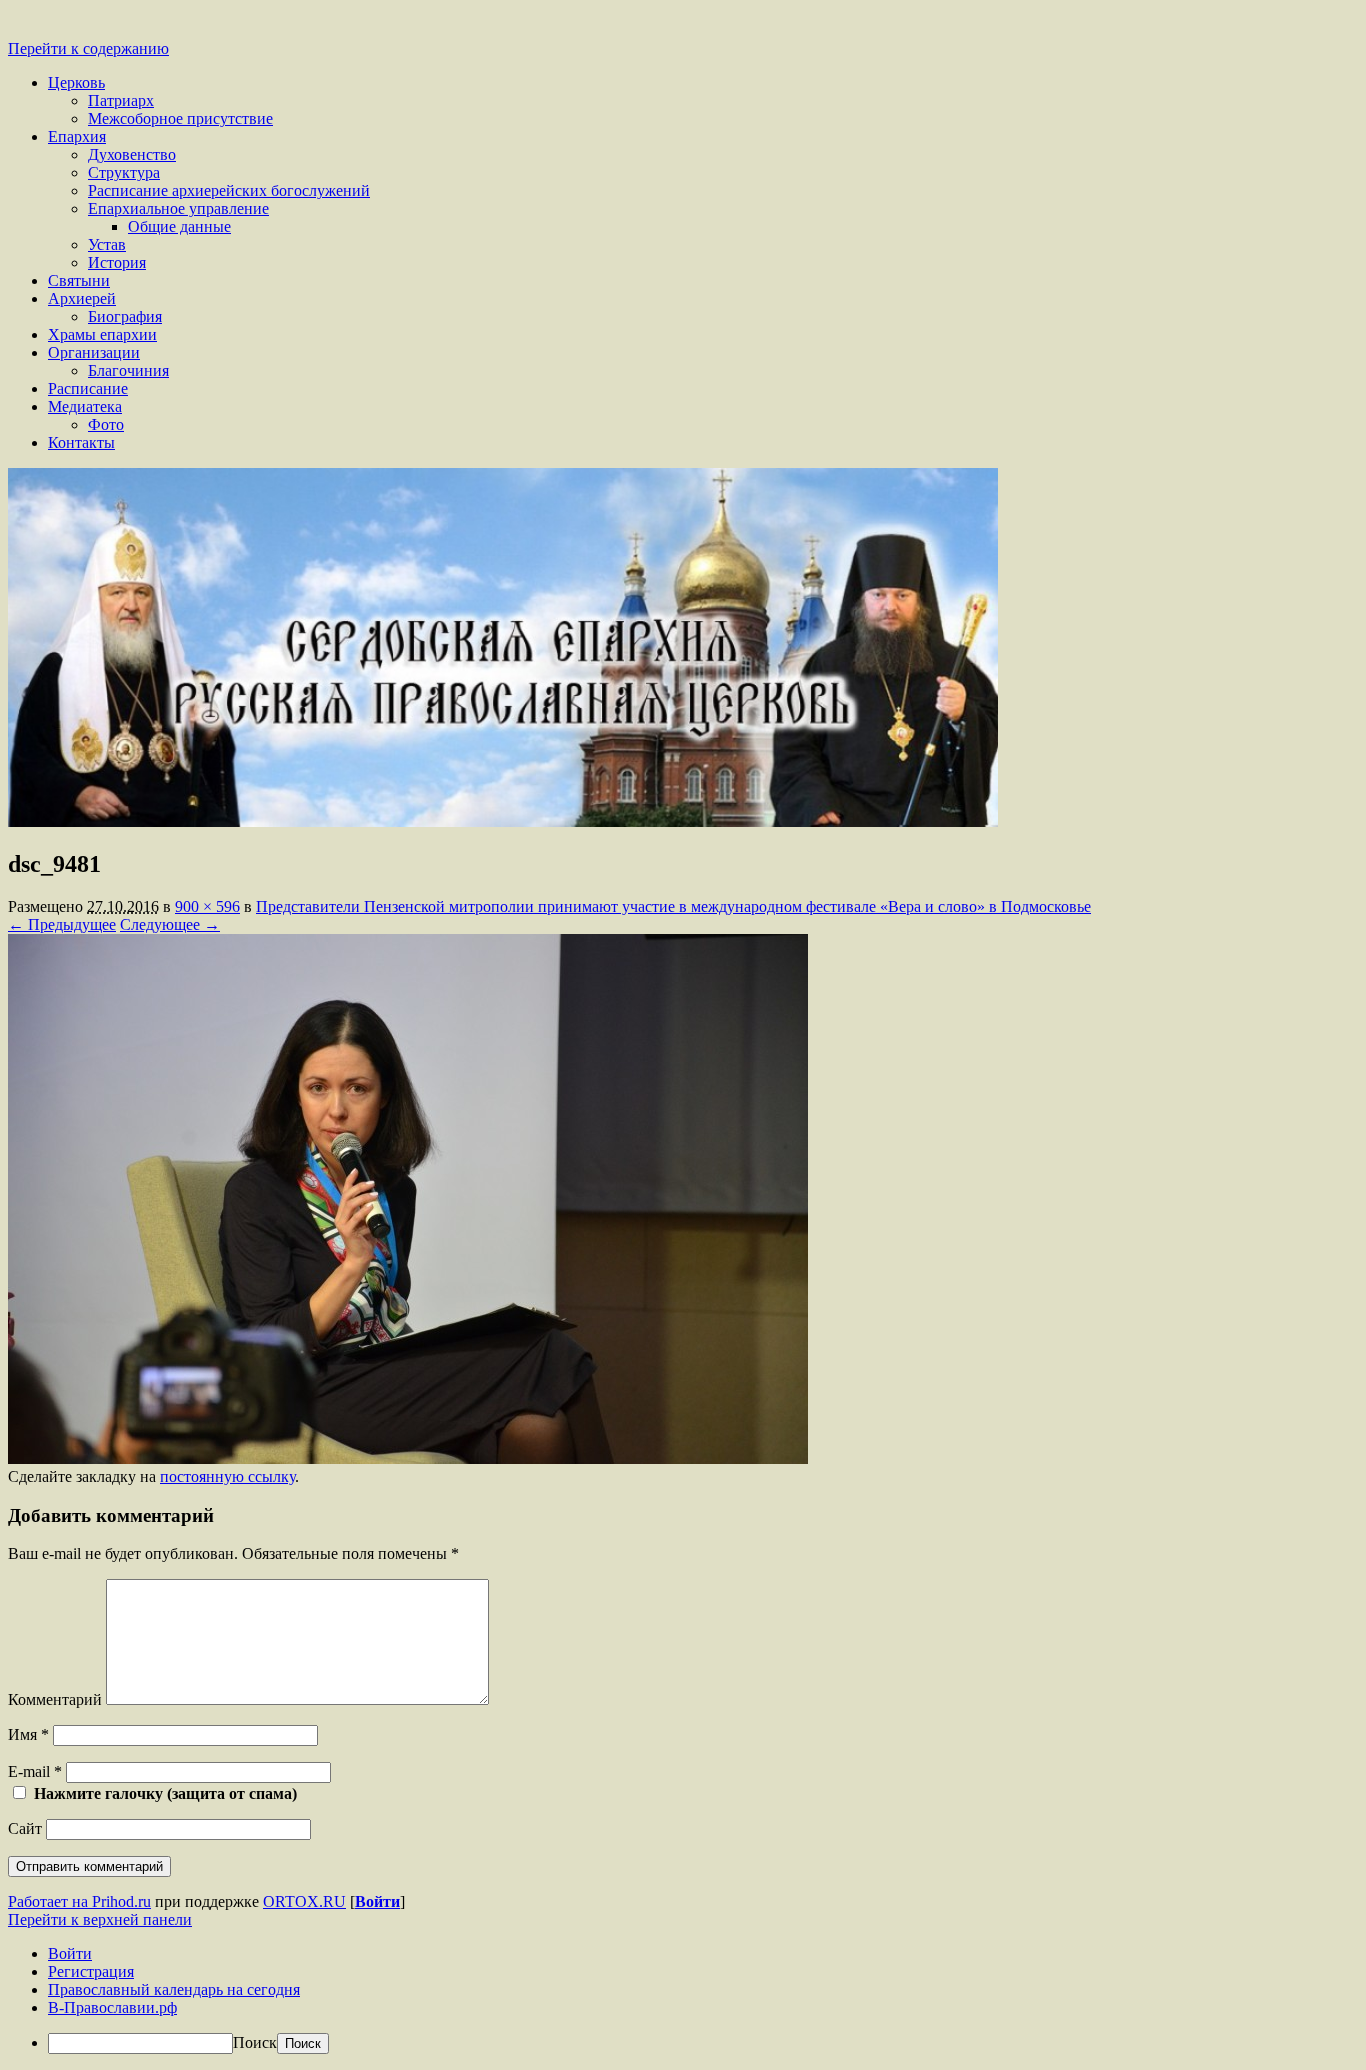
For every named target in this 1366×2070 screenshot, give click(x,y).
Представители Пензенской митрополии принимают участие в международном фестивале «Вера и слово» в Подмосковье (673, 906)
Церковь (76, 82)
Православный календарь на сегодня (174, 1989)
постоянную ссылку (227, 1476)
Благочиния (128, 370)
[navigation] (683, 1999)
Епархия (77, 136)
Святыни (79, 280)
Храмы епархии (102, 334)
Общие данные (179, 226)
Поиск (255, 2042)
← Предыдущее (62, 924)
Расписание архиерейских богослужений (229, 190)
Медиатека (85, 406)
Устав (107, 244)
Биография (125, 316)
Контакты (81, 442)
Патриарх (121, 100)
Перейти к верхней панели (100, 1919)
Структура (124, 172)
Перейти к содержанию (88, 48)
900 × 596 (207, 906)
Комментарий (55, 1699)
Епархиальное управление (178, 208)
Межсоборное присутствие (180, 118)
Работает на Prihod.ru (79, 1901)
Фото (106, 424)
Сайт (25, 1828)
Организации (94, 352)
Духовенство (132, 154)
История (117, 262)
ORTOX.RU (304, 1901)
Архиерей (82, 298)
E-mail (35, 1771)
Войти (377, 1901)
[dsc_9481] (408, 1458)
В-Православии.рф (112, 2007)
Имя (28, 1734)
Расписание (88, 388)
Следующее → (170, 924)
